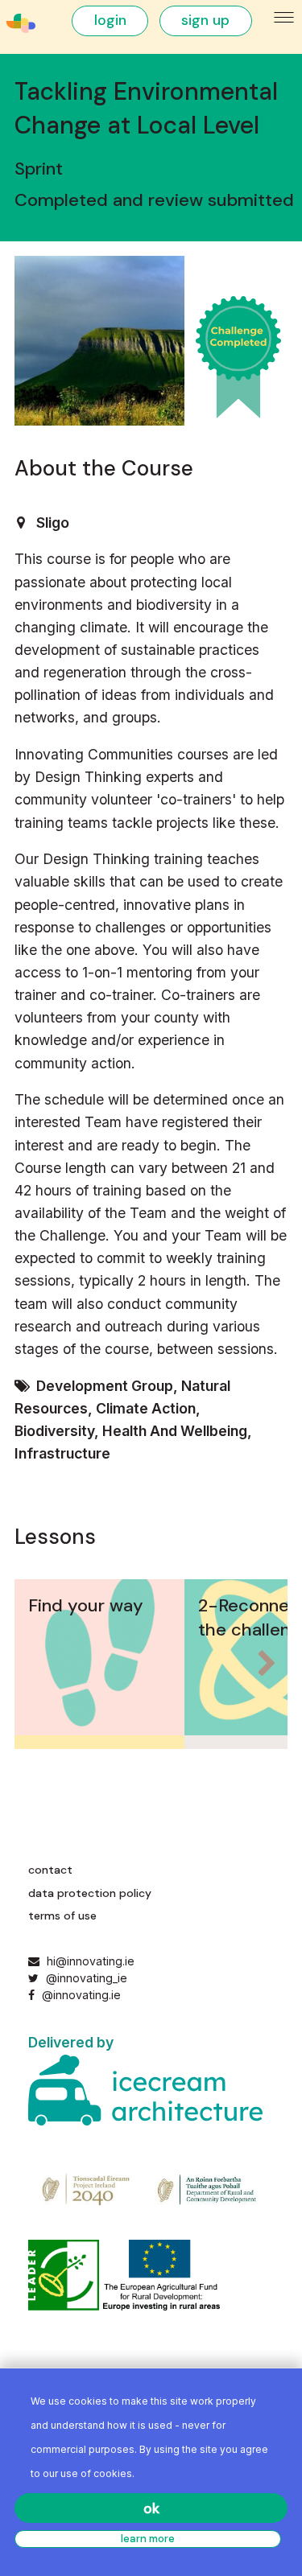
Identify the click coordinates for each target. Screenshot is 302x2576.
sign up (205, 20)
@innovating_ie (85, 1978)
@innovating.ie (79, 1995)
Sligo (53, 523)
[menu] (285, 18)
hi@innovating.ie (91, 1961)
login (110, 20)
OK (151, 2508)
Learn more (148, 2539)
